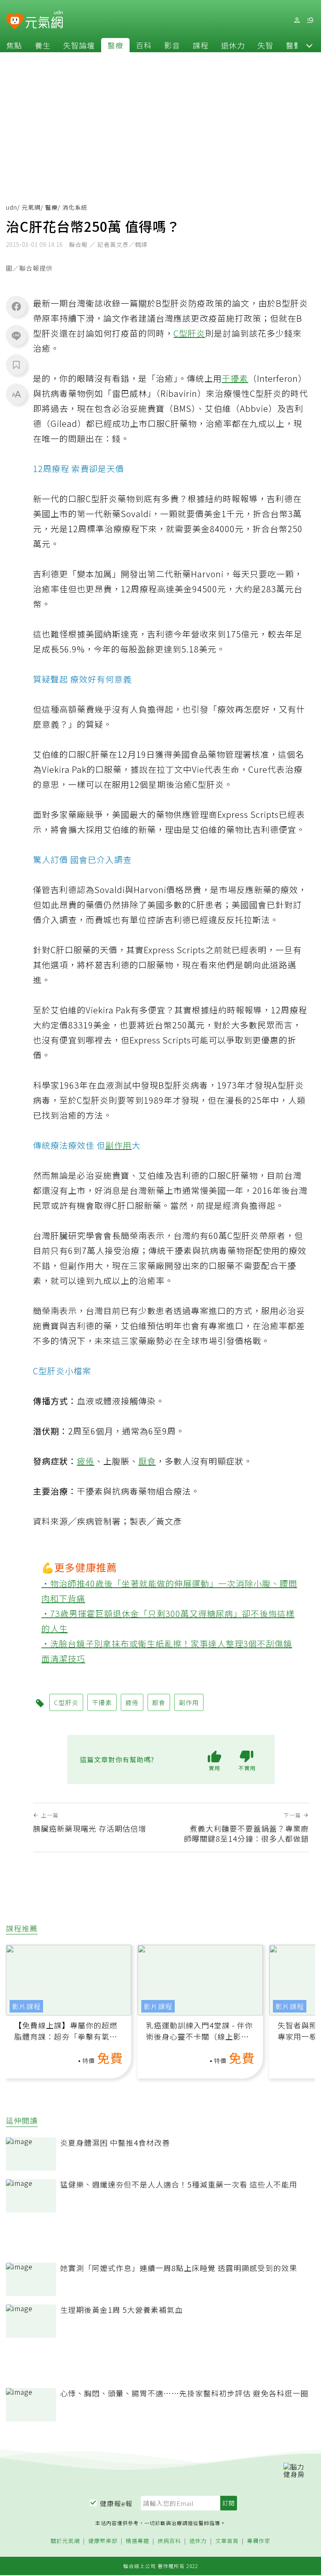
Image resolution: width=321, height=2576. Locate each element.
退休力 (233, 45)
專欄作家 (259, 2541)
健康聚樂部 (103, 2541)
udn (11, 207)
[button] (309, 45)
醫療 (115, 45)
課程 (201, 45)
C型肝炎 (189, 333)
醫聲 (294, 45)
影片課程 (26, 2006)
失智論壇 (79, 45)
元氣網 (31, 207)
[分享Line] (16, 335)
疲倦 (86, 1461)
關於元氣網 (65, 2541)
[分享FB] (16, 306)
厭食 (147, 1461)
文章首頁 (227, 2541)
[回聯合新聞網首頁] (15, 22)
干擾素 (235, 378)
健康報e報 (116, 2503)
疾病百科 (169, 2541)
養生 (43, 45)
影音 (172, 45)
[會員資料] (297, 20)
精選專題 (138, 2541)
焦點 (14, 45)
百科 (144, 45)
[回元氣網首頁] (44, 20)
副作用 (118, 1145)
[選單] (310, 20)
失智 (265, 45)
